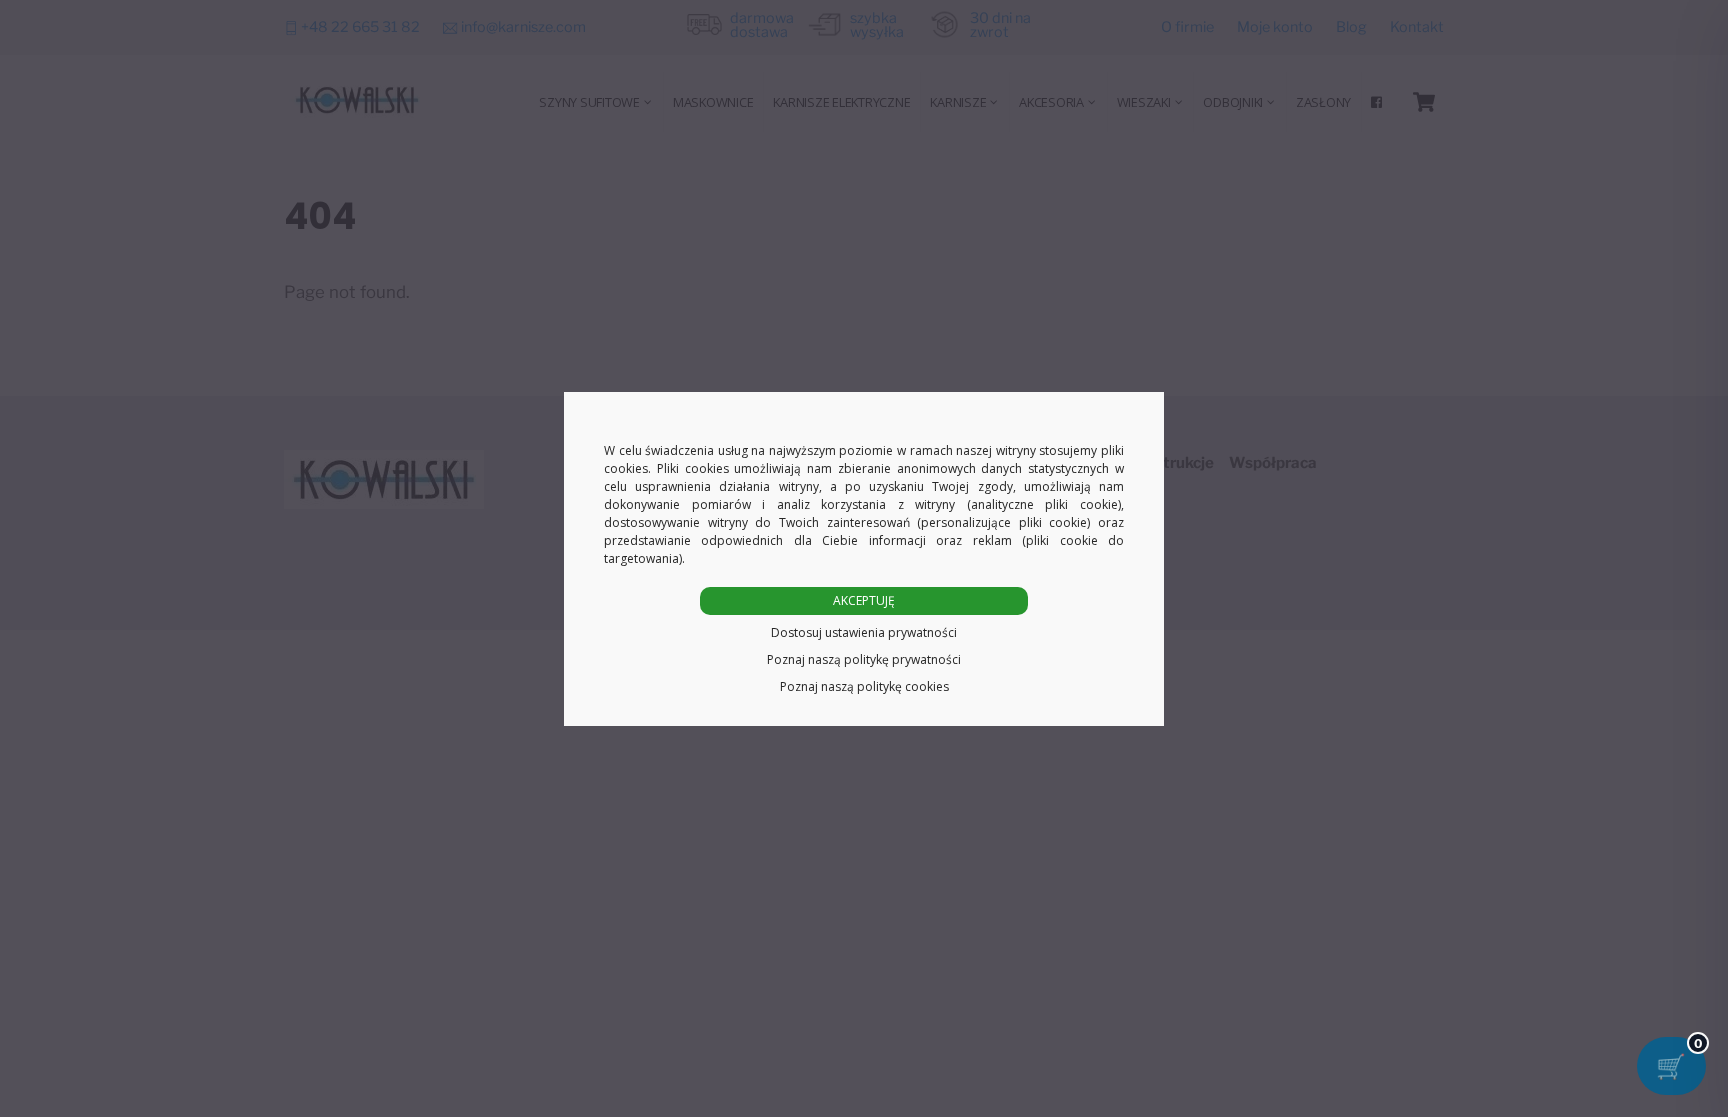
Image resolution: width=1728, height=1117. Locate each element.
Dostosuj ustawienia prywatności (864, 632)
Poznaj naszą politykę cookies (864, 686)
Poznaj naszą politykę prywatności (864, 659)
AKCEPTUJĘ (864, 600)
